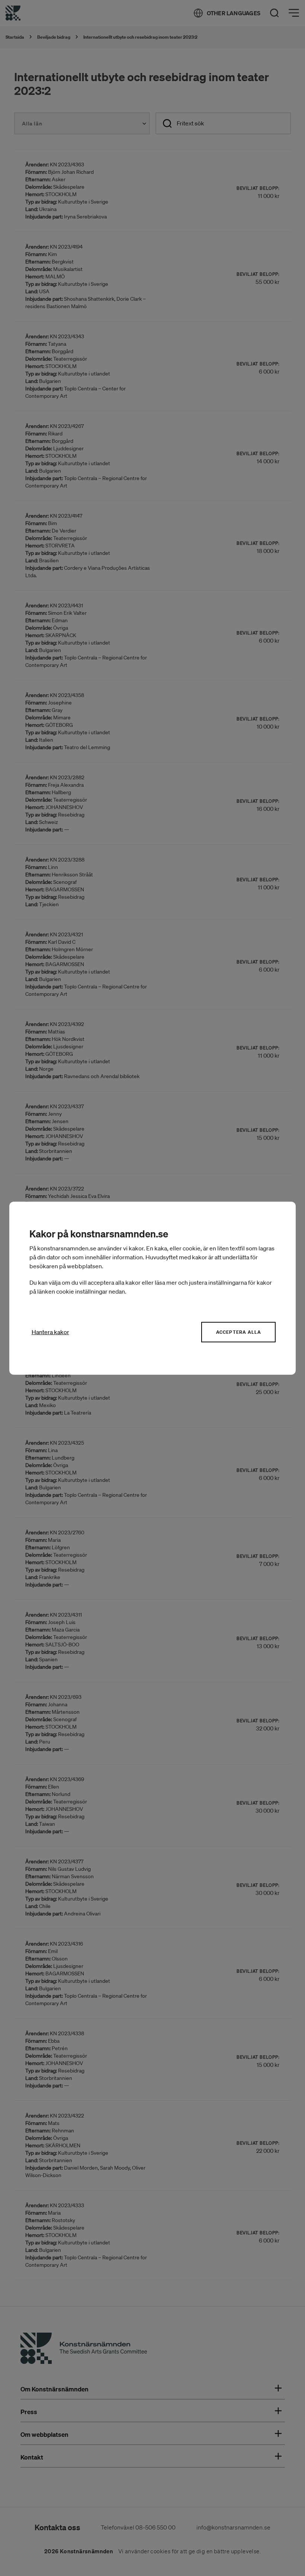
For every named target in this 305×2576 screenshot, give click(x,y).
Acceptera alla (239, 1332)
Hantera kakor (50, 1332)
